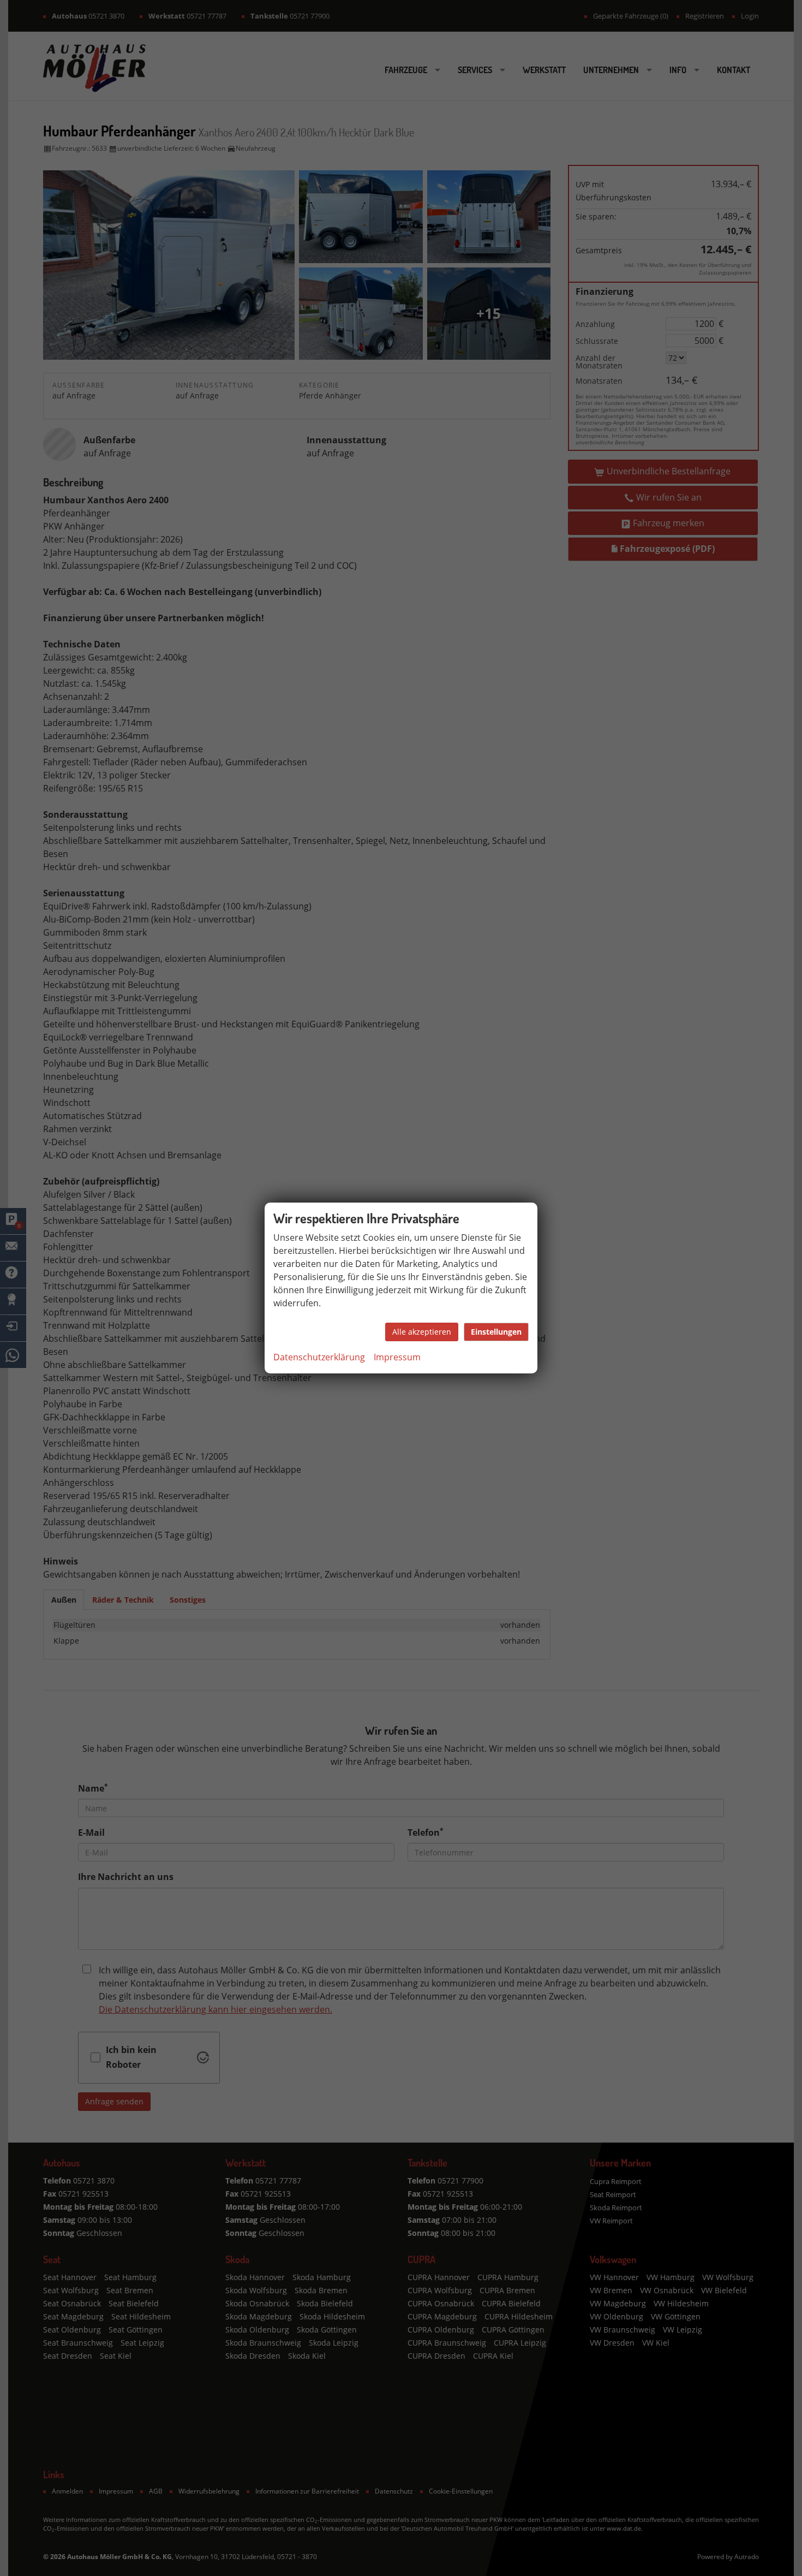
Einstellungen (496, 1332)
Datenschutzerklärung (319, 1357)
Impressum (397, 1357)
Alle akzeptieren (422, 1332)
